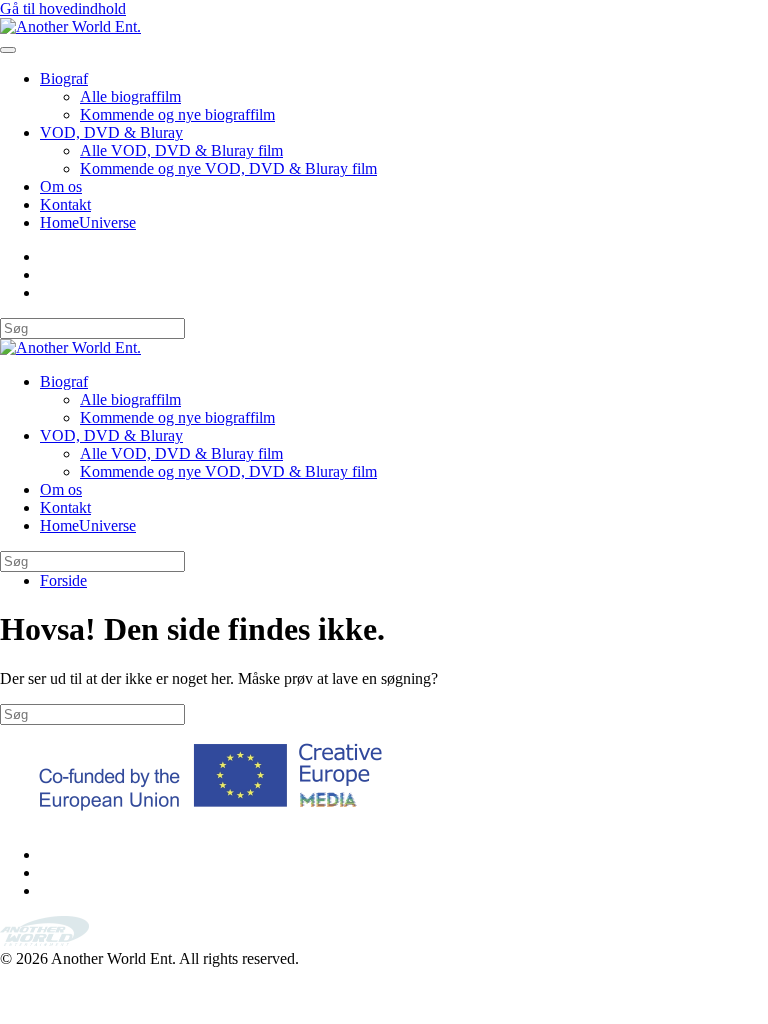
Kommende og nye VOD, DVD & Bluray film (228, 168)
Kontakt (65, 204)
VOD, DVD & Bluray (111, 132)
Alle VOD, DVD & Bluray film (181, 150)
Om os (61, 186)
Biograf (64, 78)
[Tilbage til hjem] (70, 26)
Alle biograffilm (130, 96)
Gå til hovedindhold (63, 8)
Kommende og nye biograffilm (177, 114)
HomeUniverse (88, 222)
